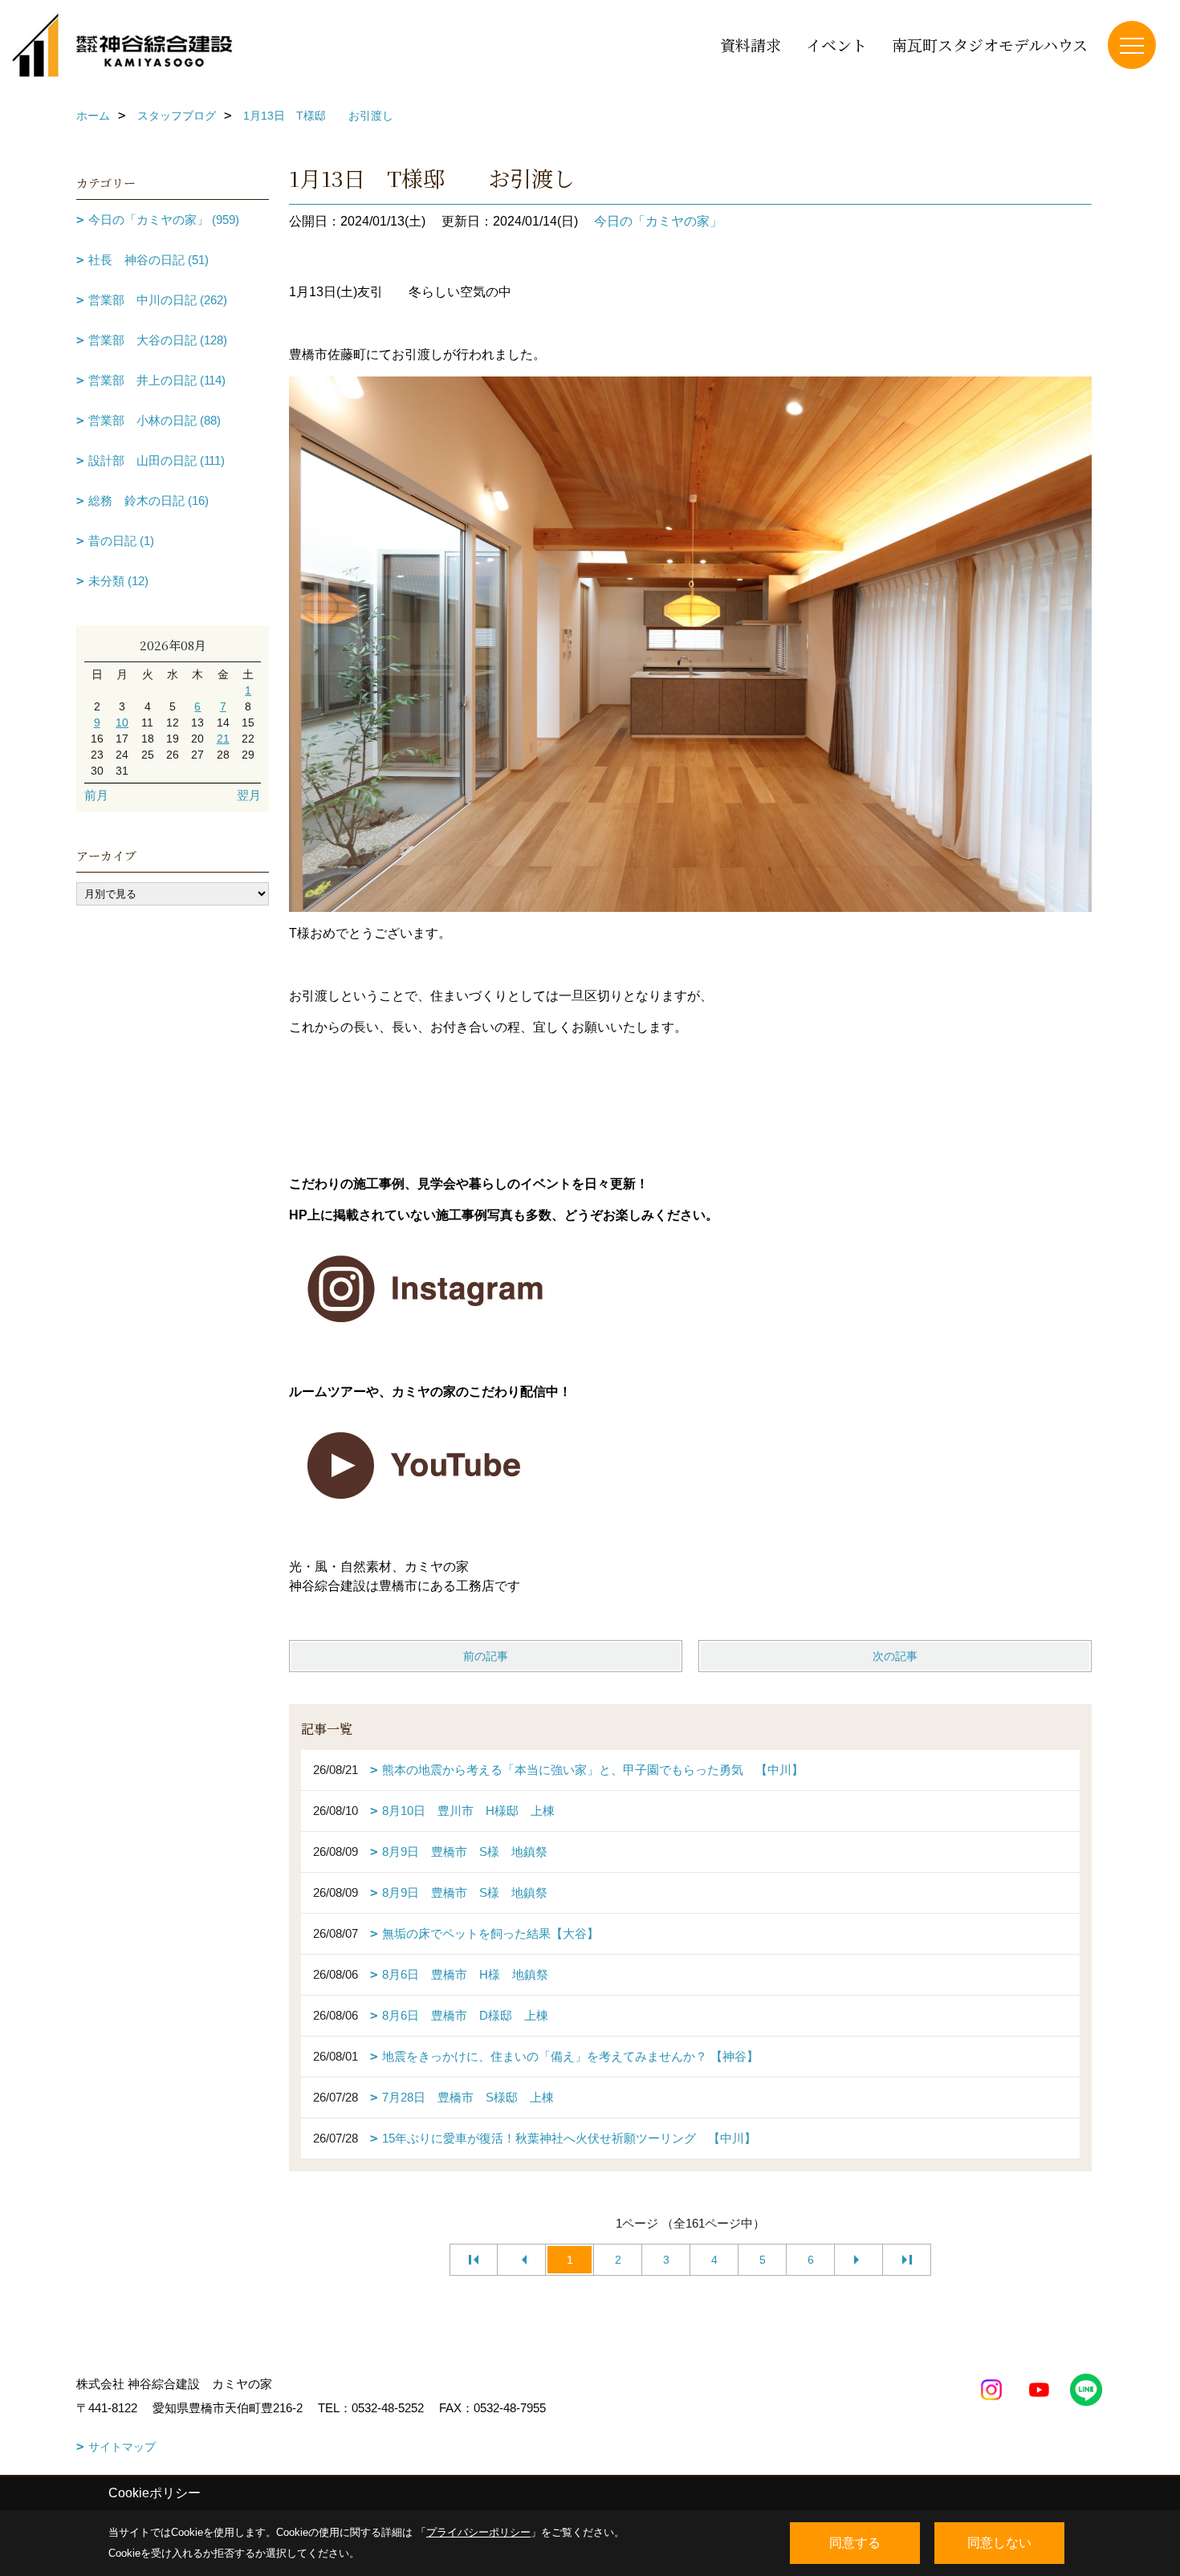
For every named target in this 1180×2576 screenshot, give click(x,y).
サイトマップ (122, 2447)
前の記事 (486, 1656)
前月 (96, 795)
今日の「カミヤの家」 (658, 221)
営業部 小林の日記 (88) (155, 420)
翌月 (249, 795)
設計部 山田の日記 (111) (157, 460)
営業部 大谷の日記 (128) (158, 340)
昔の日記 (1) (121, 541)
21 (223, 739)
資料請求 (751, 45)
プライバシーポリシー (478, 2532)
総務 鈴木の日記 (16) (149, 501)
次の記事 (895, 1656)
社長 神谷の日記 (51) (149, 260)
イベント (836, 45)
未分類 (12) (118, 581)
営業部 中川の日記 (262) (158, 300)
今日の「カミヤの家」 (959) (164, 220)
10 (122, 722)
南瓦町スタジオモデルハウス (990, 45)
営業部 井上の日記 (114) (157, 380)
